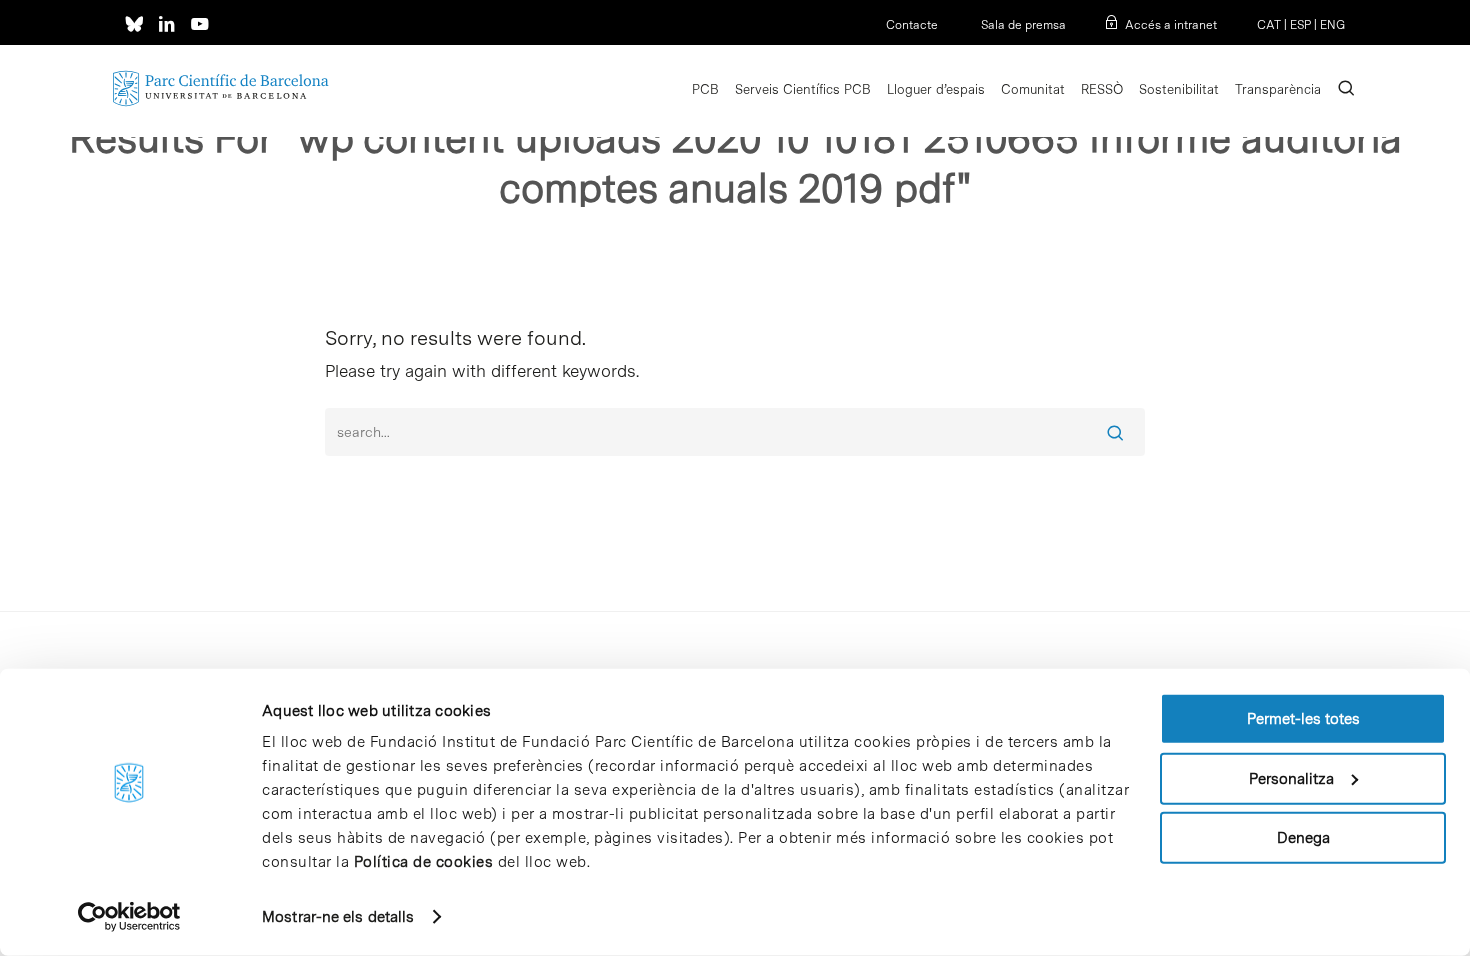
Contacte (912, 25)
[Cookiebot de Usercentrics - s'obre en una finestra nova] (129, 917)
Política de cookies (424, 862)
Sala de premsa (1022, 25)
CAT (1269, 25)
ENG (1332, 25)
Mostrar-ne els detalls (338, 917)
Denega (1303, 838)
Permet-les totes (1303, 719)
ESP (1300, 25)
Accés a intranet (1171, 25)
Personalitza (1291, 778)
